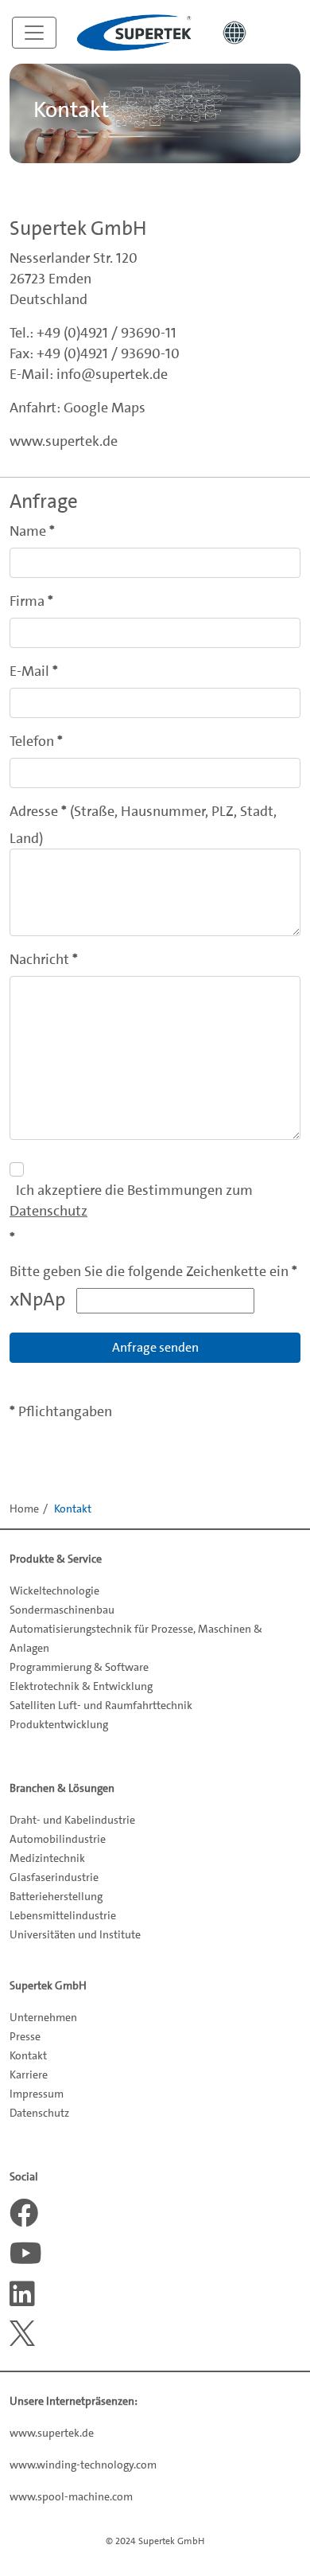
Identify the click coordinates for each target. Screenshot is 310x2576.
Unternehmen (43, 2017)
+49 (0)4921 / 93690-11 (107, 333)
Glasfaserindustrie (54, 1877)
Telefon (32, 741)
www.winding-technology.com (83, 2465)
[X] (24, 2333)
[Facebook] (24, 2213)
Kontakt (28, 2055)
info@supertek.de (112, 374)
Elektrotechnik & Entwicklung (81, 1686)
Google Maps (105, 408)
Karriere (29, 2074)
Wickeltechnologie (54, 1590)
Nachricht (39, 959)
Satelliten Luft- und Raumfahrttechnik (101, 1705)
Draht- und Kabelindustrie (72, 1820)
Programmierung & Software (79, 1667)
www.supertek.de (64, 441)
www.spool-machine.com (71, 2496)
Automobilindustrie (58, 1839)
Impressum (37, 2094)
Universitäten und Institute (75, 1934)
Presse (25, 2036)
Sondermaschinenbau (62, 1610)
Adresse (34, 811)
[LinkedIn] (24, 2294)
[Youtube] (24, 2254)
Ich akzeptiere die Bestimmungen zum (131, 1200)
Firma (27, 601)
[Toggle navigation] (34, 33)
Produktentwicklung (59, 1724)
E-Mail (29, 671)
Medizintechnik (47, 1858)
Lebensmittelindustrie (63, 1915)
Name (28, 531)
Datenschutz (48, 1211)
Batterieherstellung (56, 1896)
